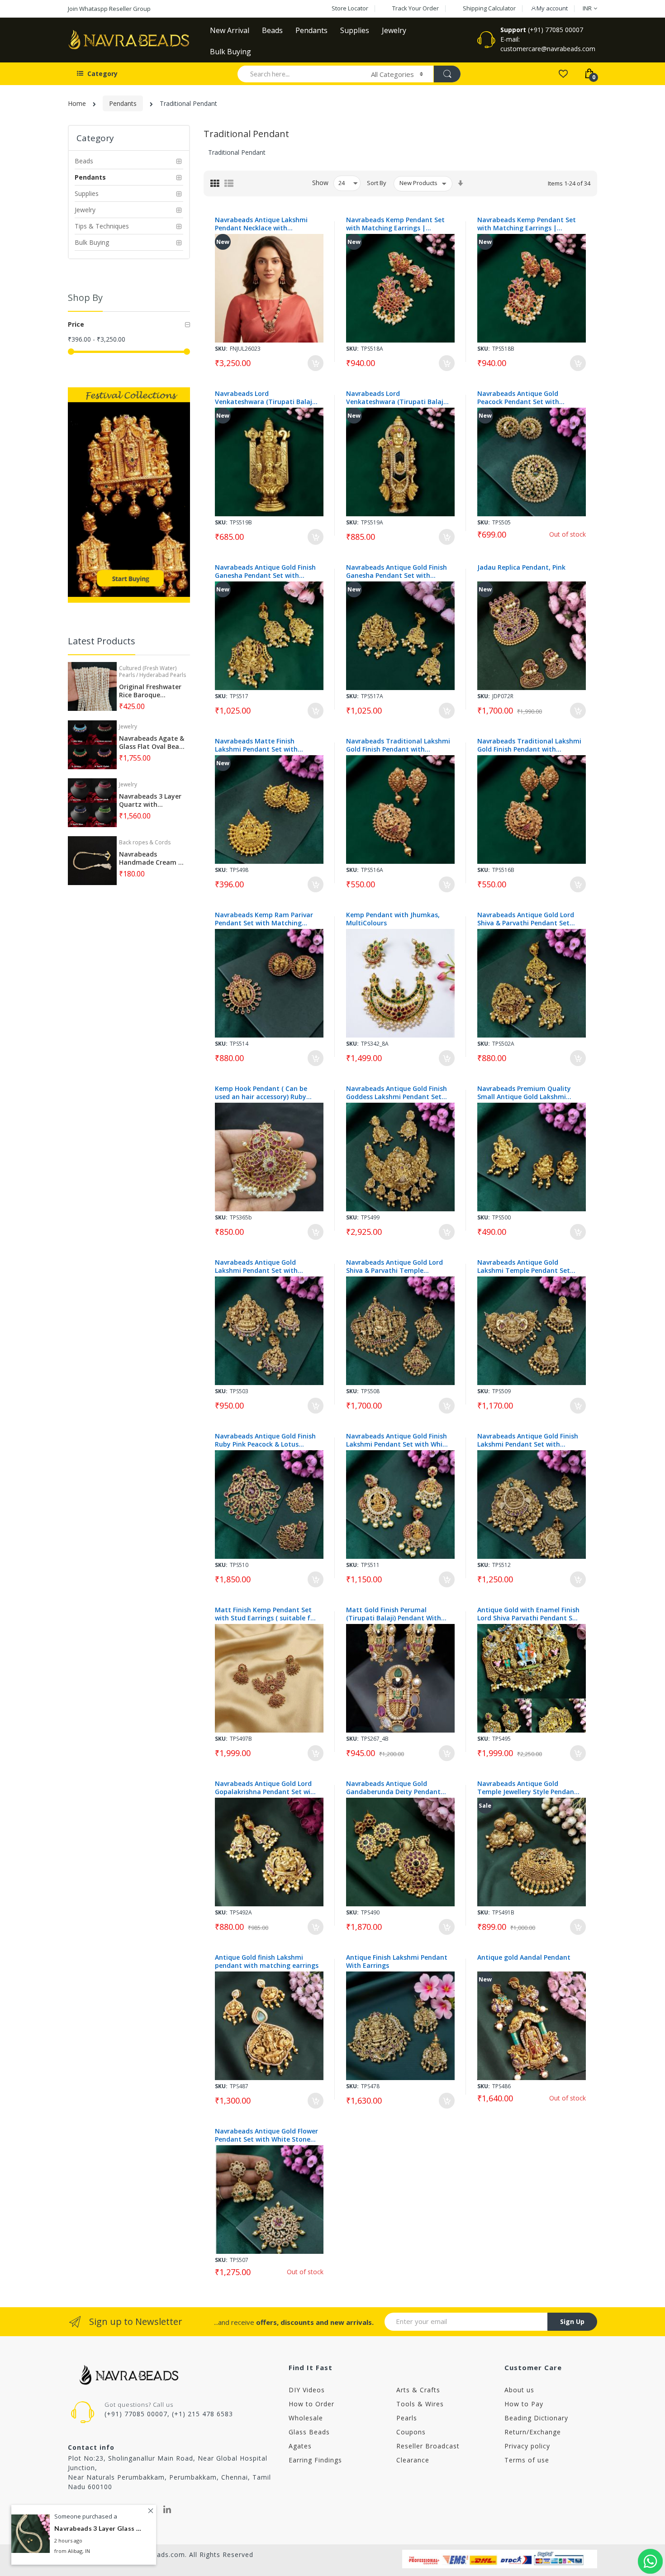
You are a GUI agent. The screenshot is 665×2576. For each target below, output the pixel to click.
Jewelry (128, 726)
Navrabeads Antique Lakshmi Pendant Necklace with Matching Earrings (261, 224)
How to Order (311, 2404)
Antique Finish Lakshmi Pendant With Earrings (397, 1962)
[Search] (447, 74)
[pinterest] (128, 2509)
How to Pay (524, 2404)
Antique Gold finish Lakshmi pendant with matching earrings (267, 1962)
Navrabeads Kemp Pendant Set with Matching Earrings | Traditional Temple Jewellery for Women (398, 224)
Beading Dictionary (536, 2418)
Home (77, 103)
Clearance (413, 2460)
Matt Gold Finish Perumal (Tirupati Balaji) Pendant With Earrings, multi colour (394, 1614)
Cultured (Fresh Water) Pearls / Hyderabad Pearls (152, 671)
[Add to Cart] (316, 363)
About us (519, 2390)
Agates (300, 2446)
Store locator (350, 8)
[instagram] (89, 2509)
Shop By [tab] (85, 298)
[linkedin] (167, 2509)
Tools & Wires (420, 2404)
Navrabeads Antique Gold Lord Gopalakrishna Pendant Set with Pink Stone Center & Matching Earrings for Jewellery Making (266, 1788)
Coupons (411, 2432)
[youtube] (108, 2509)
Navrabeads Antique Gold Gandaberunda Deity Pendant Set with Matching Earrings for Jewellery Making (395, 1788)
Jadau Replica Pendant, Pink (521, 567)
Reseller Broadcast (428, 2446)
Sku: (221, 349)
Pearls (407, 2418)
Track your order (416, 8)
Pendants (123, 103)
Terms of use (527, 2460)
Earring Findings (315, 2460)
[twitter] (147, 2509)
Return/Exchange (533, 2432)
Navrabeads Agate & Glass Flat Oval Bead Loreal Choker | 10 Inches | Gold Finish (152, 743)
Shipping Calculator (489, 8)
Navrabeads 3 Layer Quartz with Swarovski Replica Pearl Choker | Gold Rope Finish (150, 800)
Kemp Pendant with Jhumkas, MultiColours (393, 919)
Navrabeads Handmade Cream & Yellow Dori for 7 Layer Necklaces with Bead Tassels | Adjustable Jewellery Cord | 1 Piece (152, 858)
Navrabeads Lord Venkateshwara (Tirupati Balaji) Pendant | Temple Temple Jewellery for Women (265, 398)
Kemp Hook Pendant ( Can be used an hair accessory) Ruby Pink (261, 1093)
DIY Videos (307, 2390)
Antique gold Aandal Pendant (524, 1957)
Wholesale (306, 2418)
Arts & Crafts (418, 2390)
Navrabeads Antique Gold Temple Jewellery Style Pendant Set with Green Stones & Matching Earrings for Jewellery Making (527, 1788)
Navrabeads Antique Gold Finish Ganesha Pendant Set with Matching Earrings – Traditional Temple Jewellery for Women (266, 571)
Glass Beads (309, 2432)
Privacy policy (527, 2446)
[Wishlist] (563, 73)
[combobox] (300, 74)
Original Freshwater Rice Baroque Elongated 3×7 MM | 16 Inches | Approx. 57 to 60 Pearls (151, 691)
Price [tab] (76, 324)
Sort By (377, 183)
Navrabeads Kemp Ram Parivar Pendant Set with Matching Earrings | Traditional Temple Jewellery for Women (264, 919)
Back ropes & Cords (145, 842)
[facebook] (71, 2509)
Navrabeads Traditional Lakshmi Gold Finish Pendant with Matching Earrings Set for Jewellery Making (398, 745)
